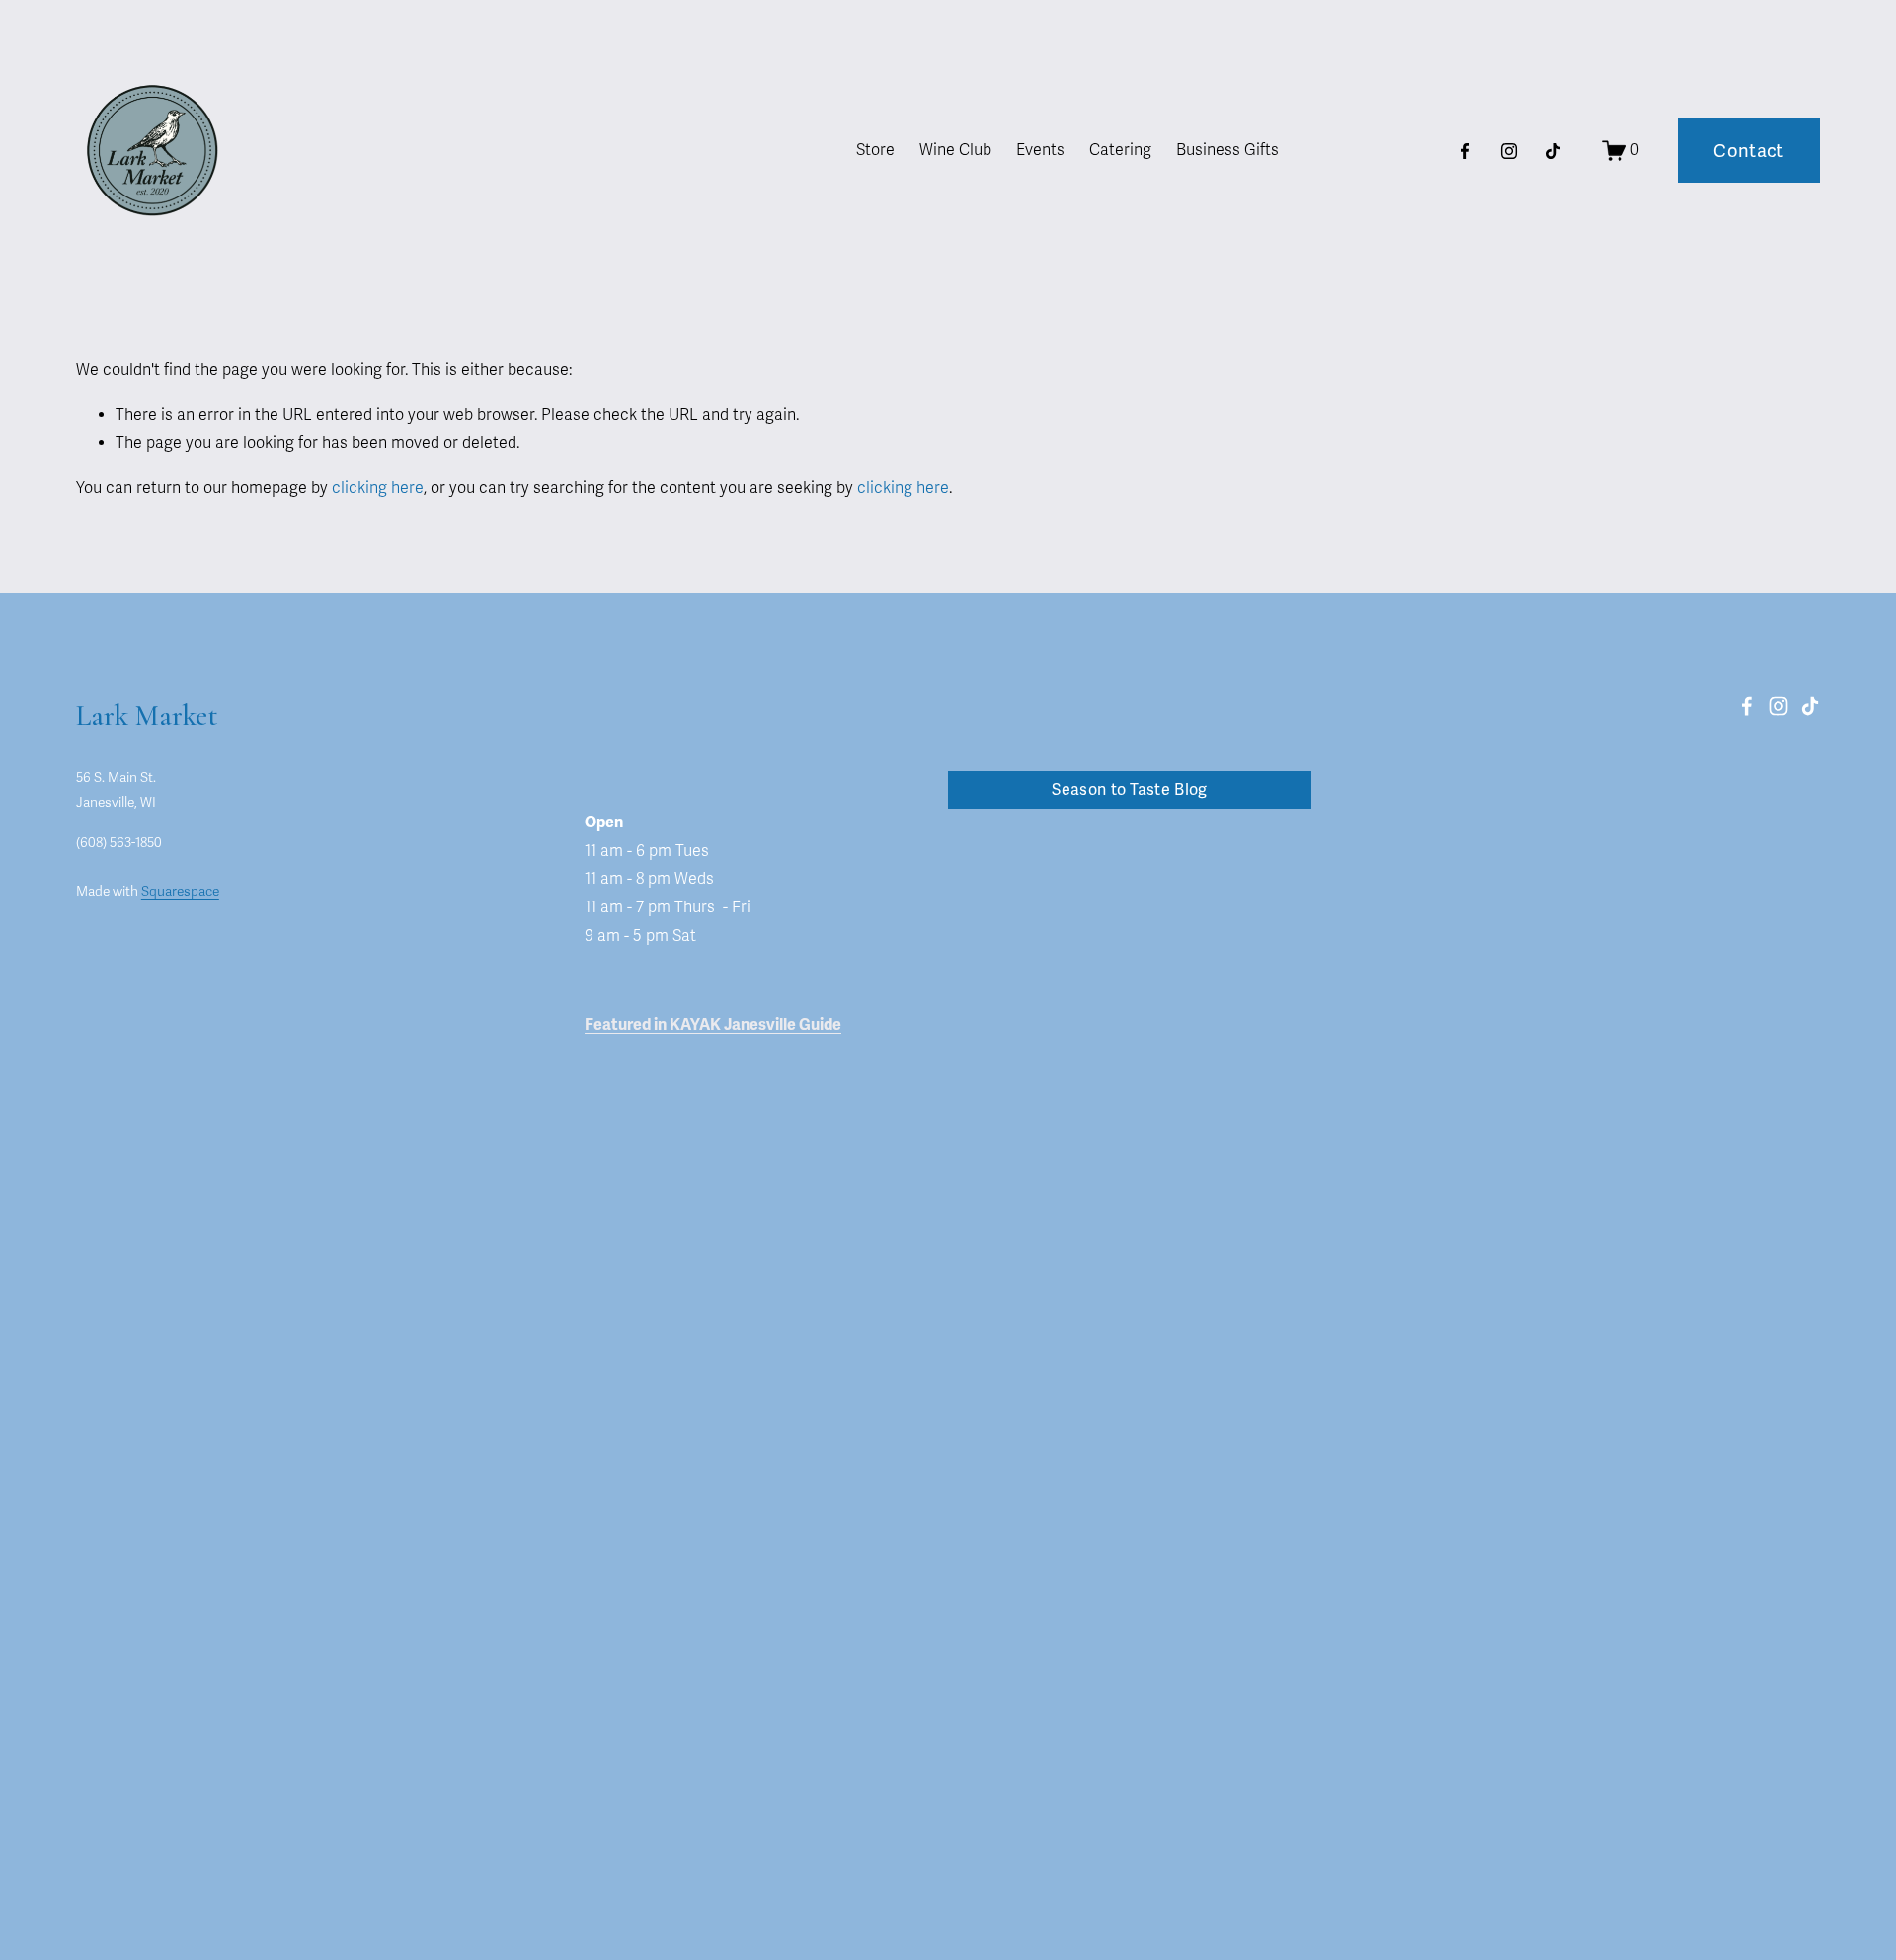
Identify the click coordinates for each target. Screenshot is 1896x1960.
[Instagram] (1509, 151)
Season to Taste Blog (1129, 790)
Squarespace (180, 891)
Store (875, 150)
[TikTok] (1553, 151)
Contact (1749, 151)
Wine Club (955, 150)
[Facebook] (1465, 151)
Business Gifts (1227, 150)
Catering (1120, 150)
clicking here (378, 488)
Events (1040, 150)
